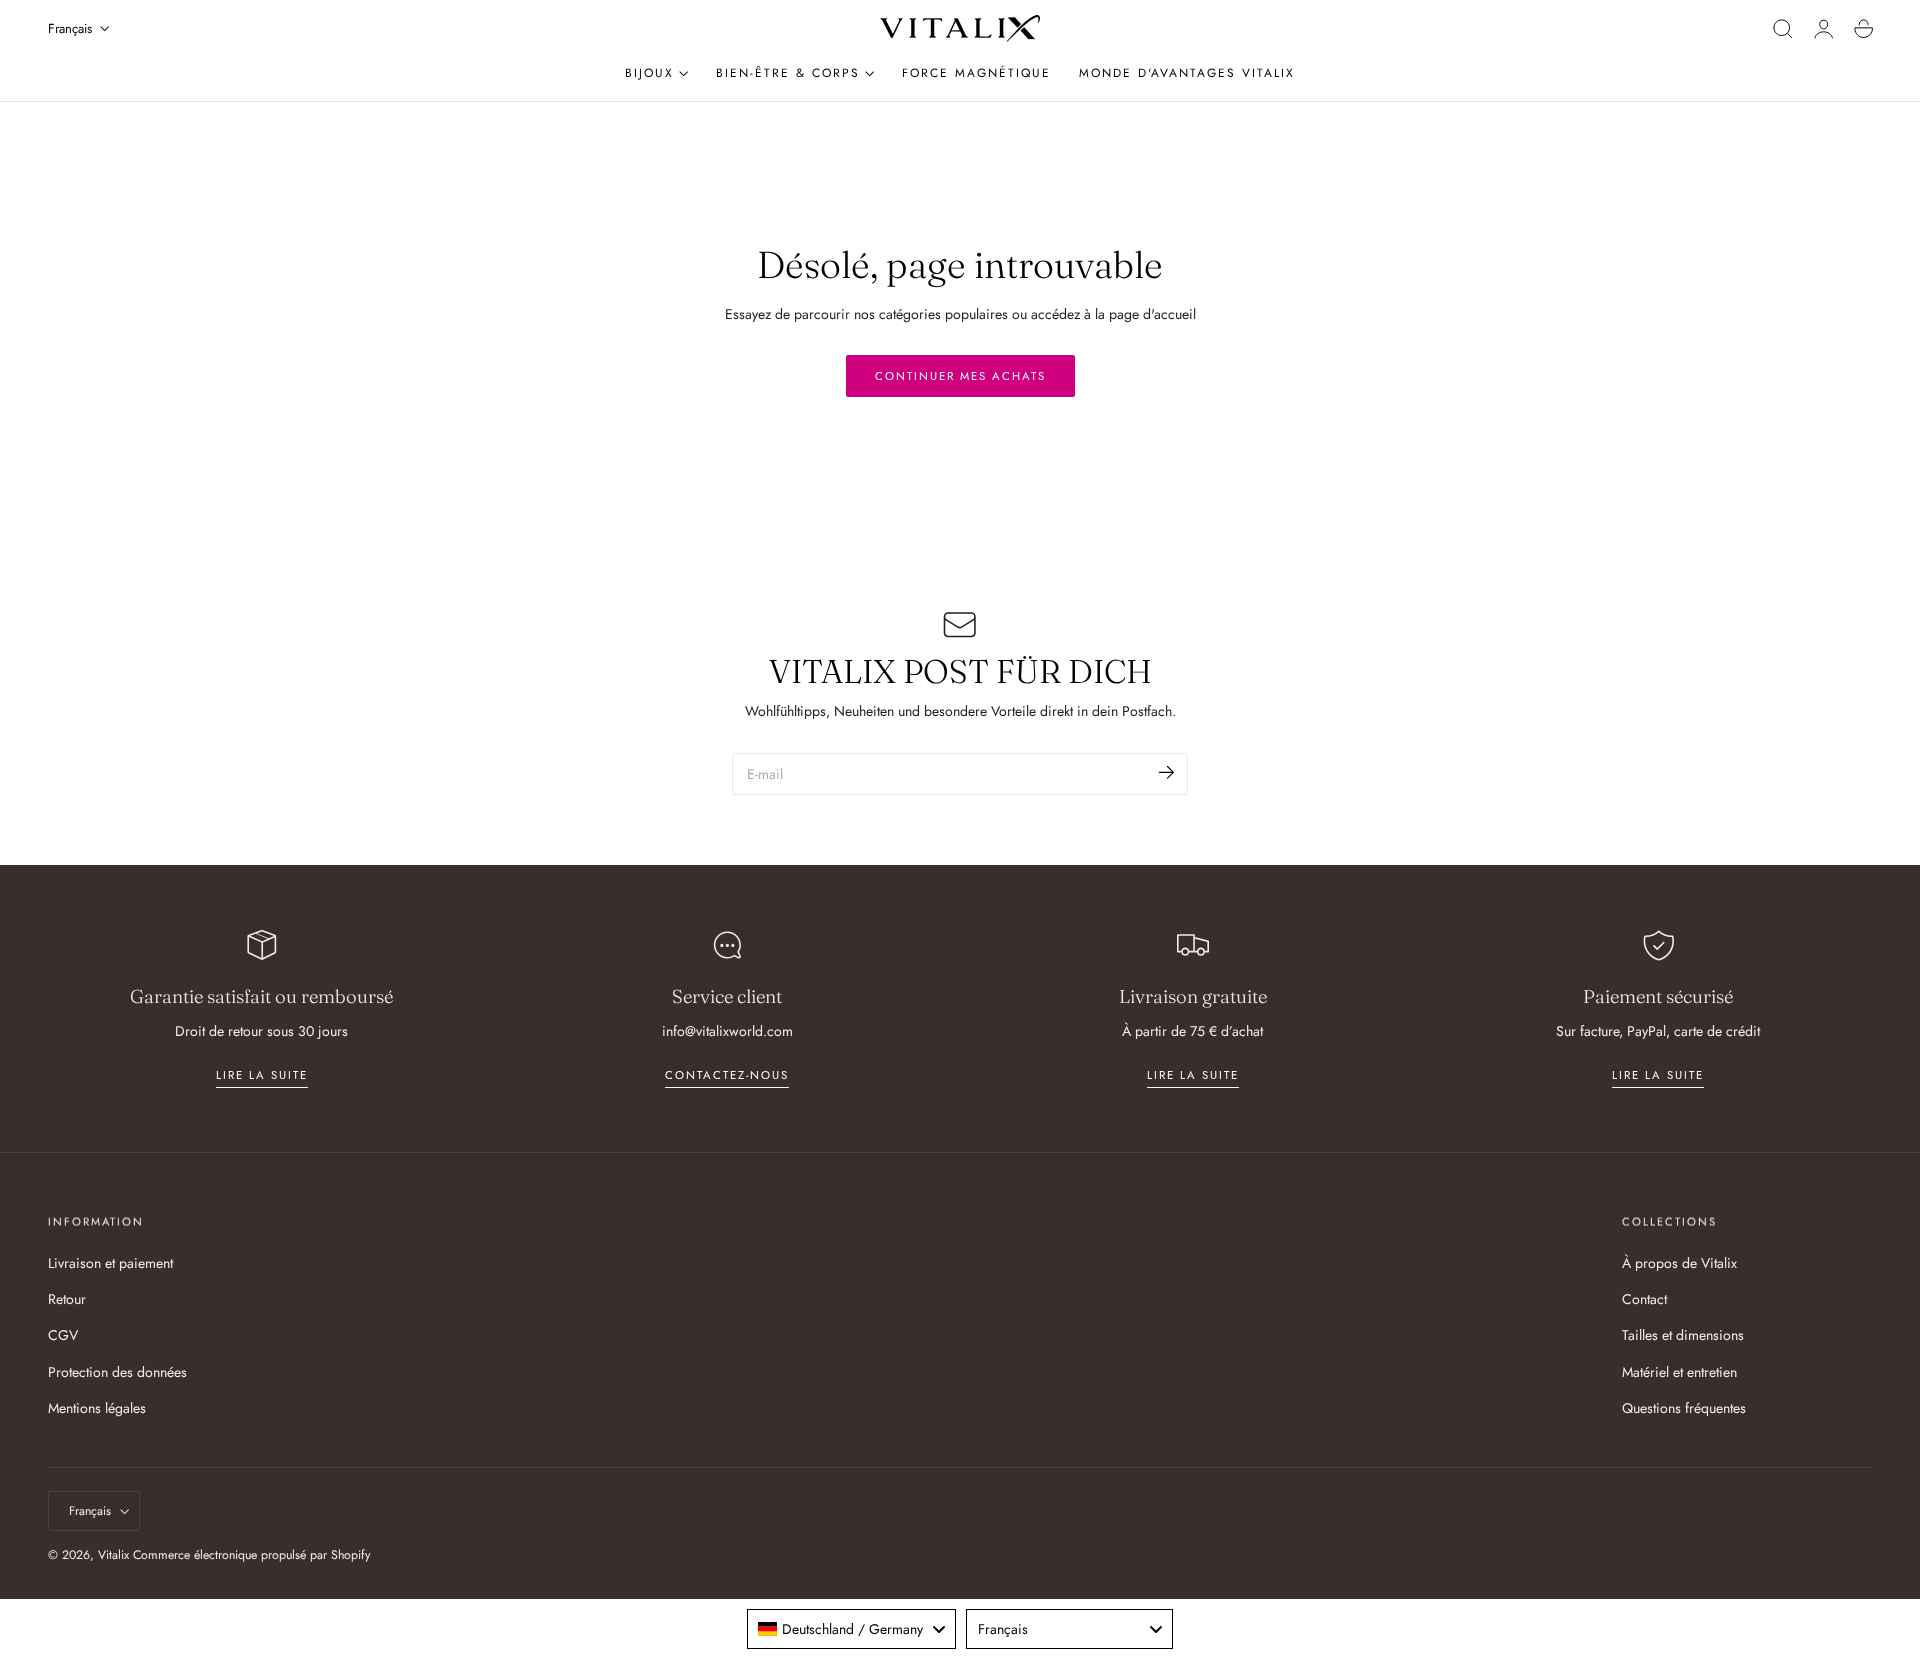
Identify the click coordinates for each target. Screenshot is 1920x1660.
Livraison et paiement (110, 1263)
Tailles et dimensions (1683, 1336)
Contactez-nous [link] (727, 1075)
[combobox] (851, 1629)
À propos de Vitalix (1679, 1263)
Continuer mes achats (960, 376)
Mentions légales (97, 1408)
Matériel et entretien (1679, 1372)
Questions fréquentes (1684, 1408)
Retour (67, 1300)
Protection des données (117, 1372)
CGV (63, 1336)
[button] (1783, 29)
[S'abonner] (1166, 772)
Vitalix (113, 1555)
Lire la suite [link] (262, 1075)
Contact (1644, 1300)
